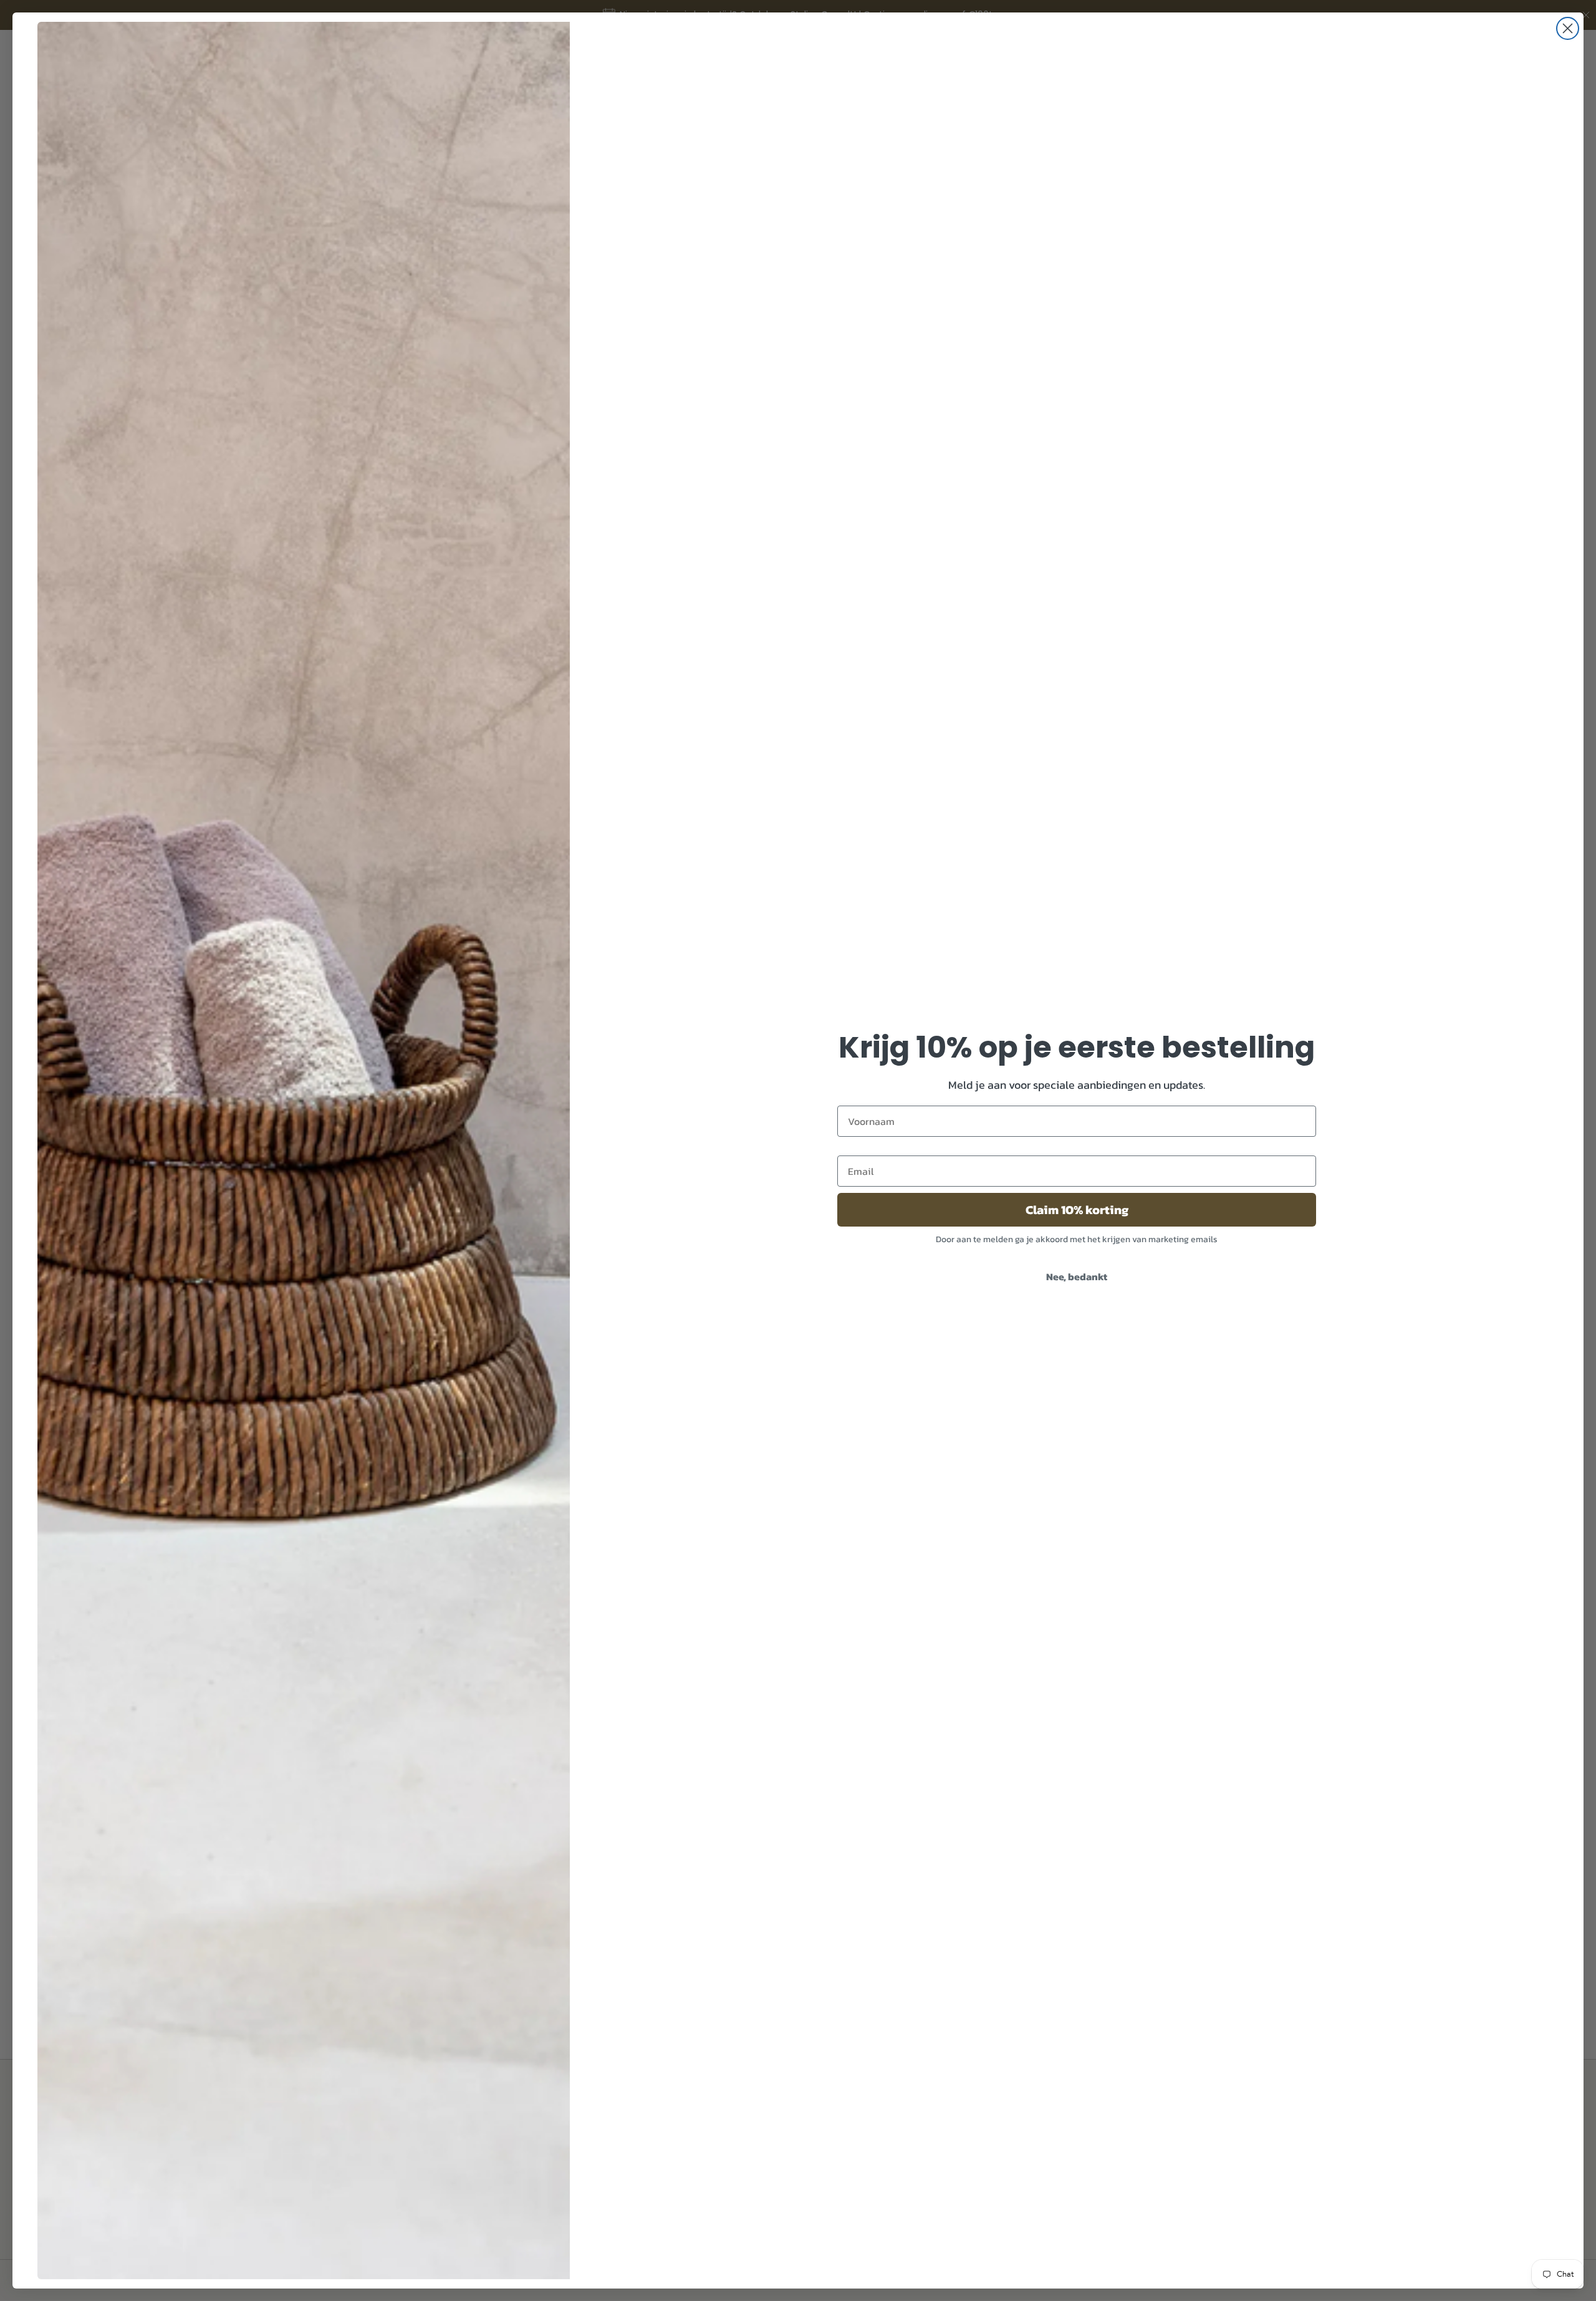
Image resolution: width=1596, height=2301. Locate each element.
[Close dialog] (1568, 28)
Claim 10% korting (1077, 1210)
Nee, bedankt (1077, 1276)
